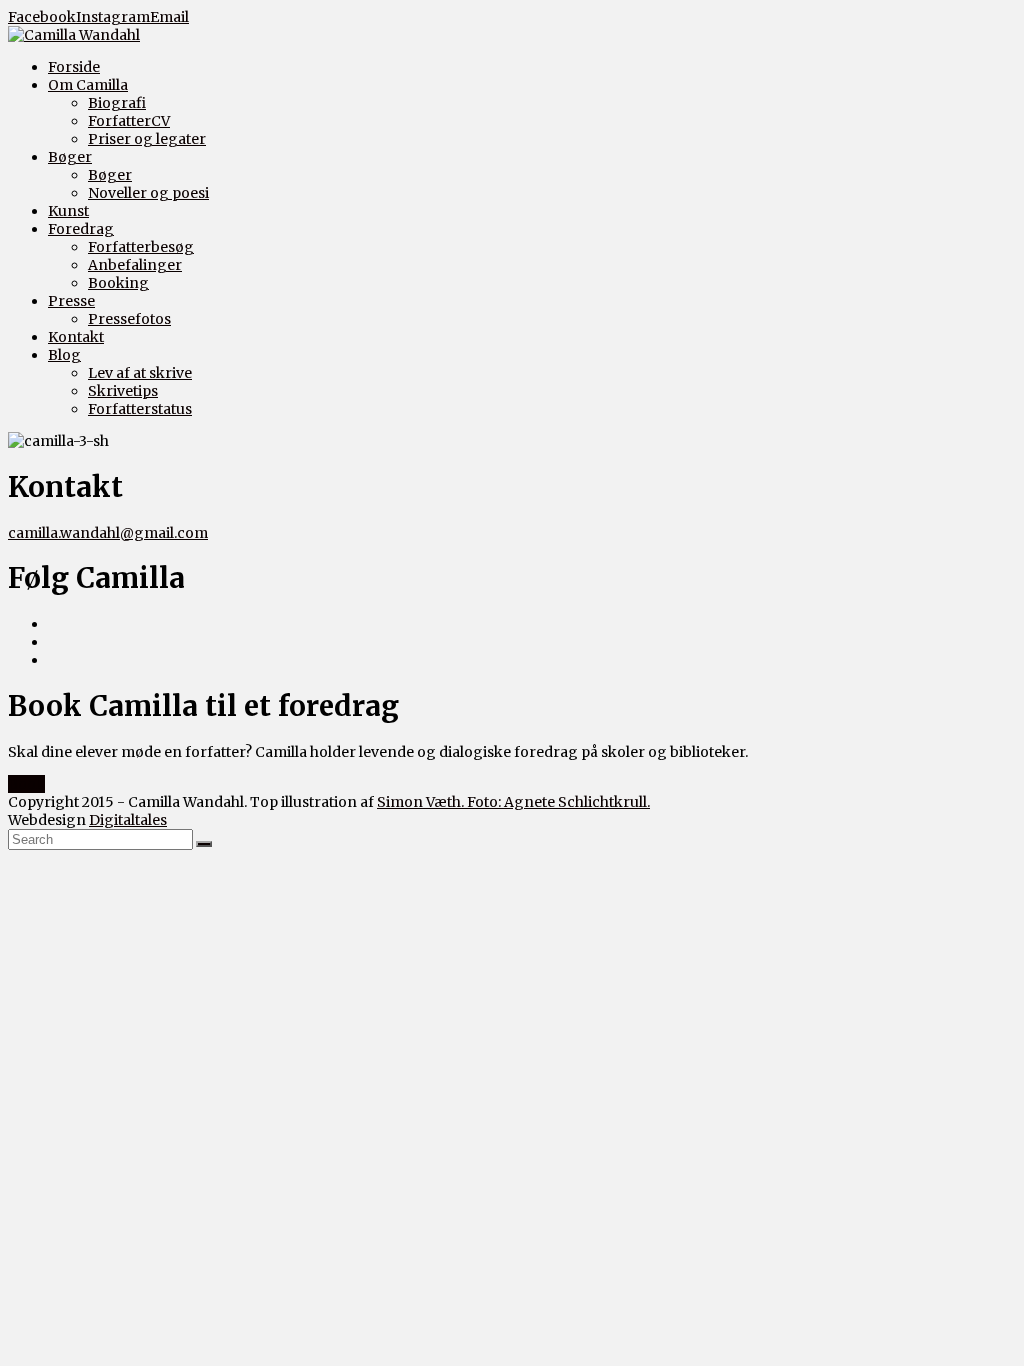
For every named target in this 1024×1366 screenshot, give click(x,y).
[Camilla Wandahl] (74, 35)
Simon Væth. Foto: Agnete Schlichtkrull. (513, 802)
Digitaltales (128, 820)
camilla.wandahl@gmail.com (108, 533)
